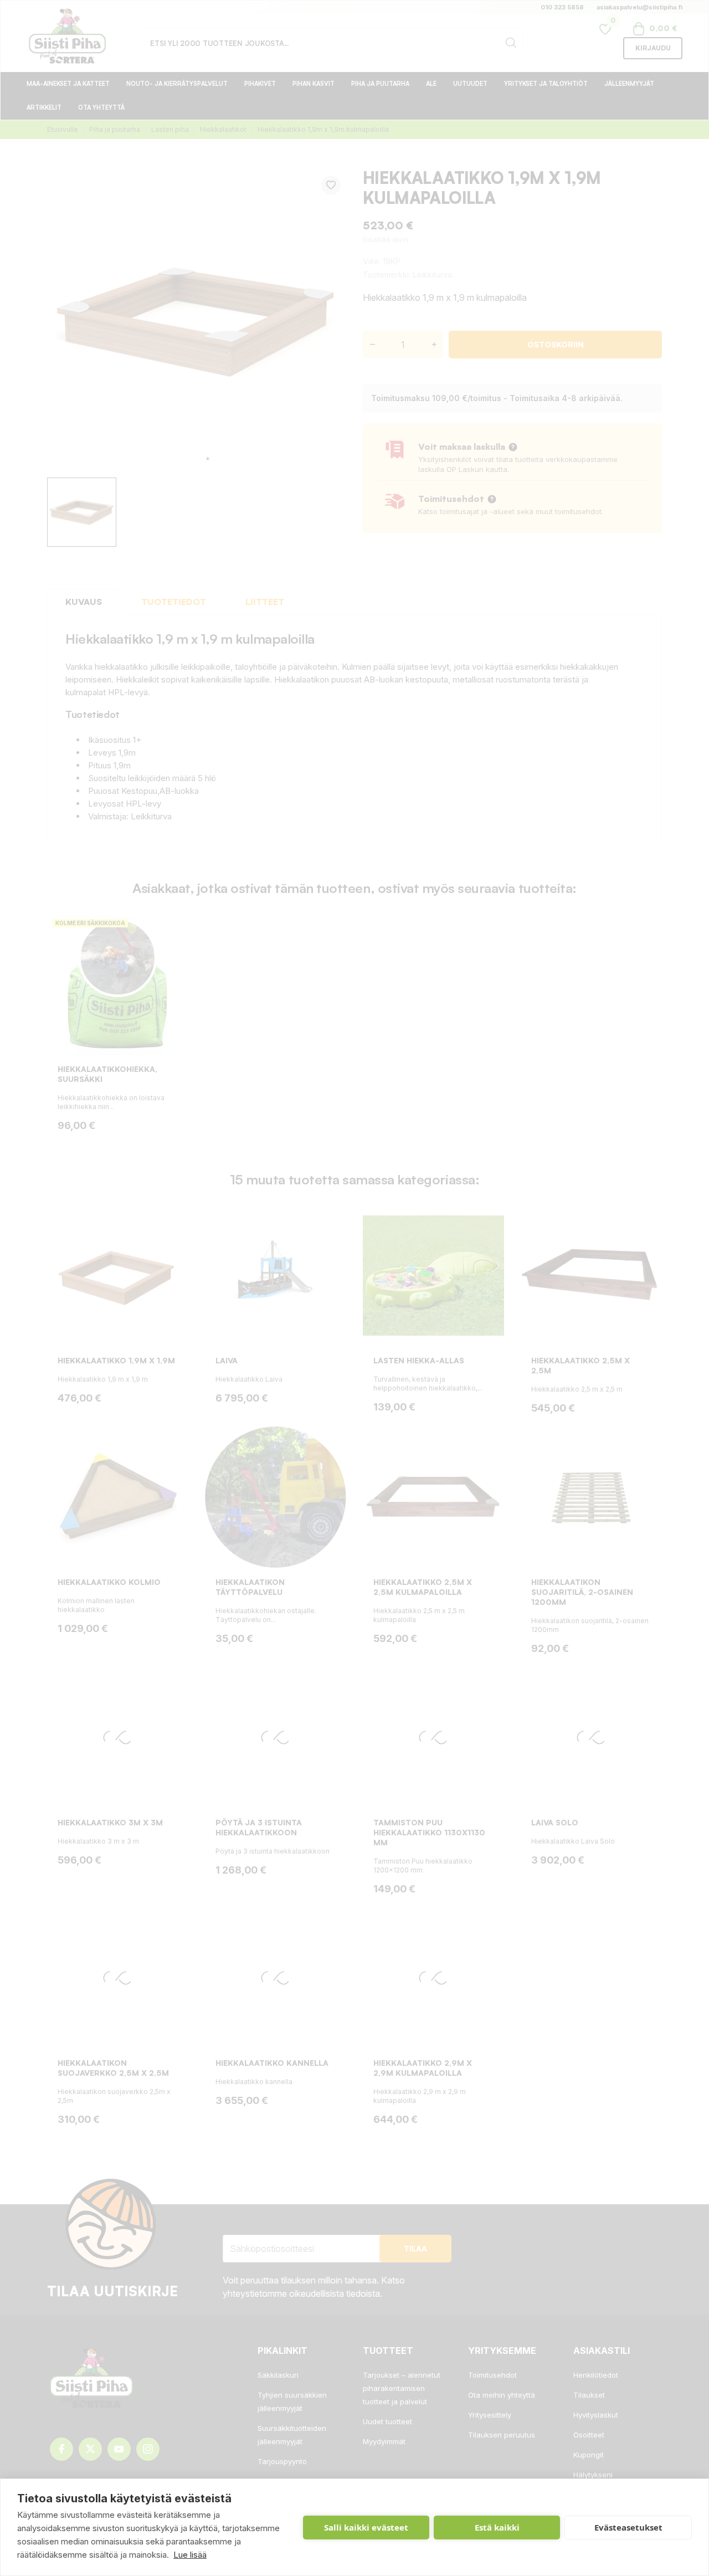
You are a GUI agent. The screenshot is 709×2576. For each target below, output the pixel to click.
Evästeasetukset (628, 2527)
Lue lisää (190, 2555)
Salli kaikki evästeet (366, 2527)
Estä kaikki (497, 2527)
